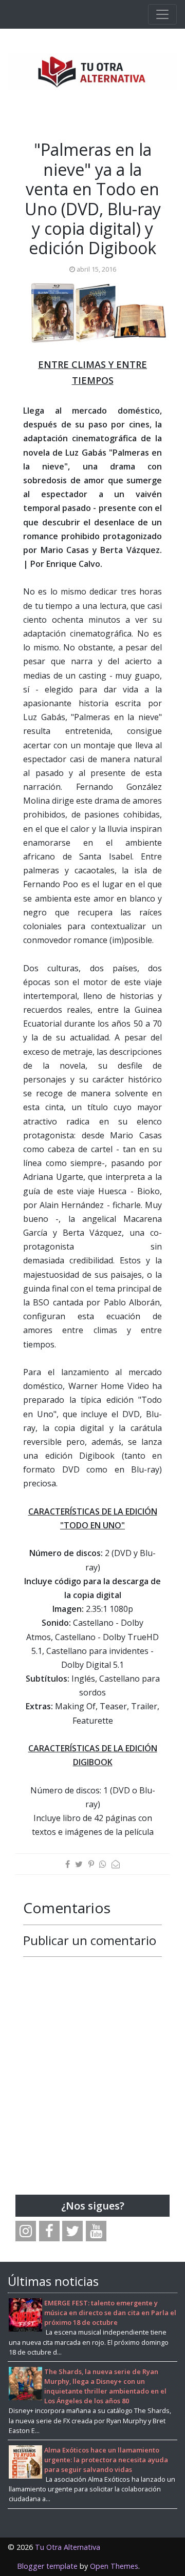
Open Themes (114, 2566)
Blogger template (47, 2566)
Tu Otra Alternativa (68, 2547)
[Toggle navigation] (162, 14)
